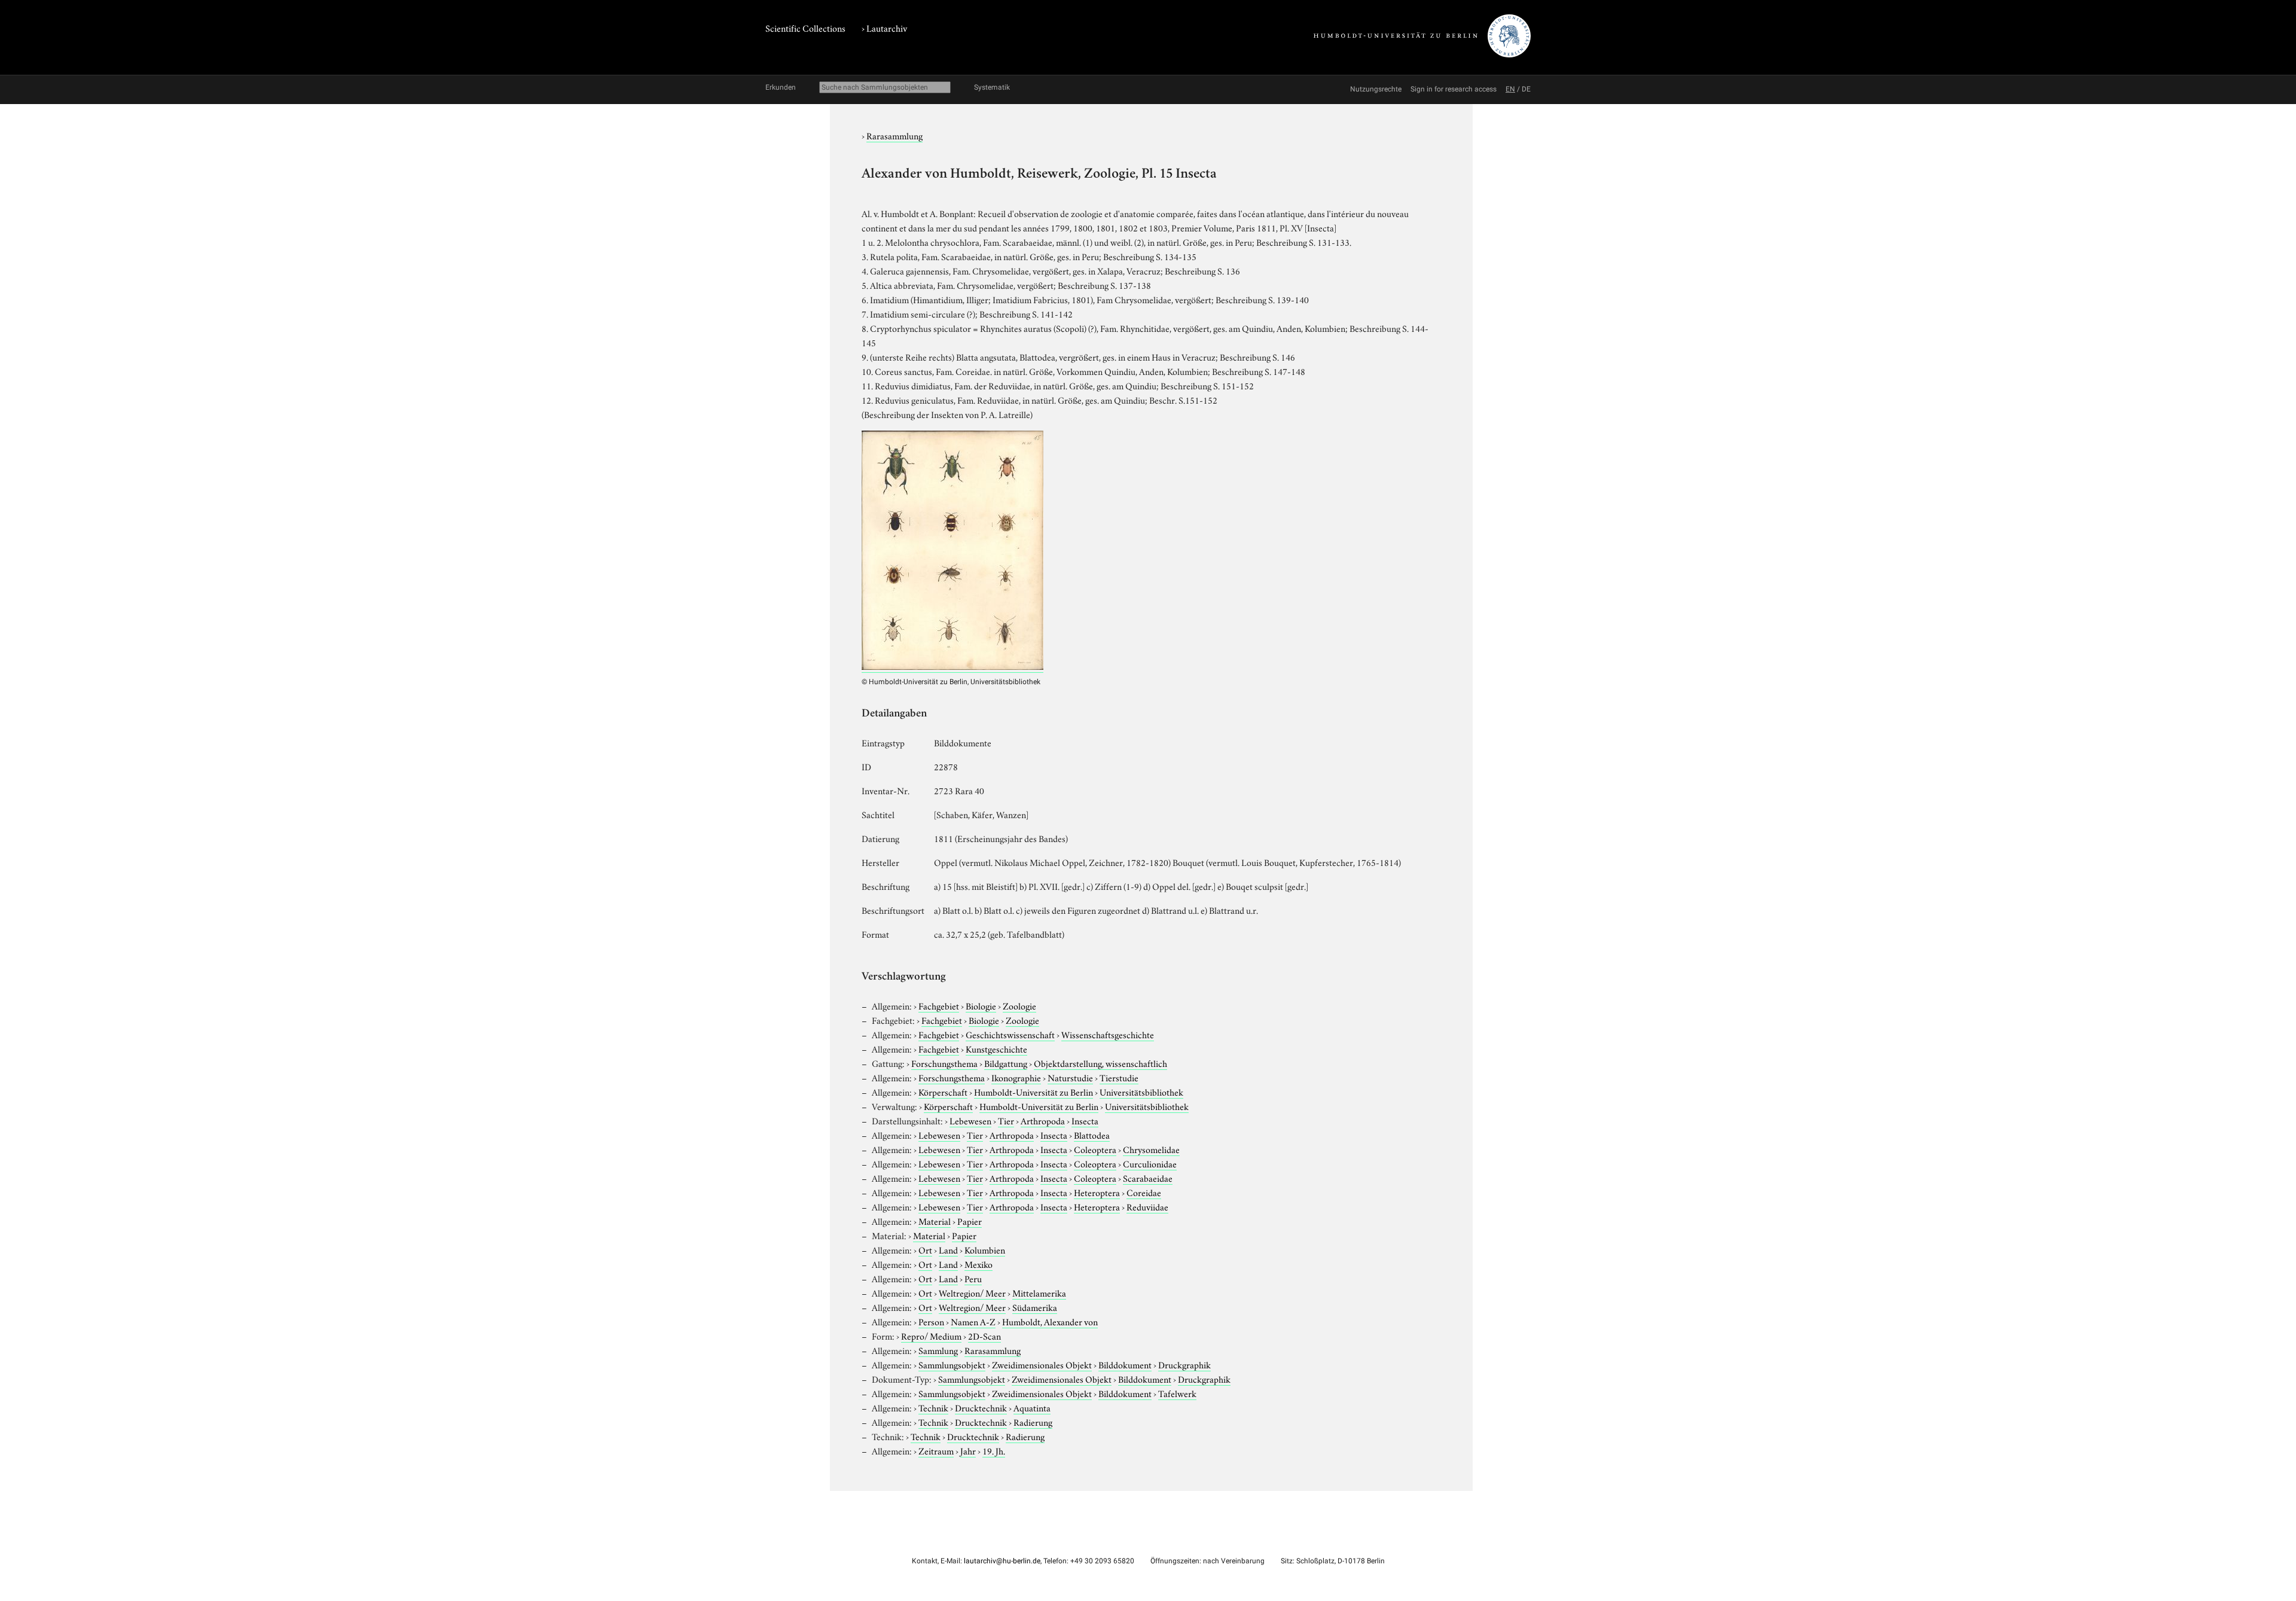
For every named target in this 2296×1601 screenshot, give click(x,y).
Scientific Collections (805, 28)
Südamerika (1035, 1307)
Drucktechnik (981, 1407)
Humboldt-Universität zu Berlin (1033, 1091)
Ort (925, 1249)
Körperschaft (943, 1091)
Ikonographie (1016, 1077)
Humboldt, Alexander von (1050, 1321)
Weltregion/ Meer (972, 1292)
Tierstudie (1119, 1077)
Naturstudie (1070, 1077)
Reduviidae (1147, 1206)
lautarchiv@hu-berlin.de (1002, 1561)
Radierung (1033, 1422)
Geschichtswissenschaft (1010, 1034)
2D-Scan (984, 1335)
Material (935, 1221)
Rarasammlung (894, 135)
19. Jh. (994, 1450)
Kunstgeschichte (996, 1048)
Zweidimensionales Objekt (1042, 1364)
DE (1526, 89)
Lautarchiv (887, 28)
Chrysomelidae (1151, 1149)
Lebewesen (970, 1120)
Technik (933, 1407)
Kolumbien (985, 1249)
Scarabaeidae (1148, 1178)
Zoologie (1019, 1005)
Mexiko (978, 1264)
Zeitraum (936, 1450)
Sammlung (938, 1350)
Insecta (1085, 1120)
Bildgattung (1006, 1063)
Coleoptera (1095, 1149)
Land (948, 1249)
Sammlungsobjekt (952, 1364)
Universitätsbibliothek (1141, 1091)
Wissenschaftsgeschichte (1108, 1034)
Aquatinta (1032, 1407)
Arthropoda (1043, 1120)
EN (1510, 89)
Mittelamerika (1039, 1292)
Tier (1006, 1120)
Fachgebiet (939, 1005)
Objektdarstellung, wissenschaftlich (1100, 1063)
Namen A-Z (973, 1321)
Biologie (981, 1005)
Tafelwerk (1177, 1393)
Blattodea (1092, 1135)
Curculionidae (1150, 1163)
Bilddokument (1125, 1364)
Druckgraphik (1184, 1364)
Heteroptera (1097, 1192)
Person (931, 1321)
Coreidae (1144, 1192)
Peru (973, 1278)
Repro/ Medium (931, 1335)
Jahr (968, 1450)
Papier (970, 1221)
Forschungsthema (944, 1063)
